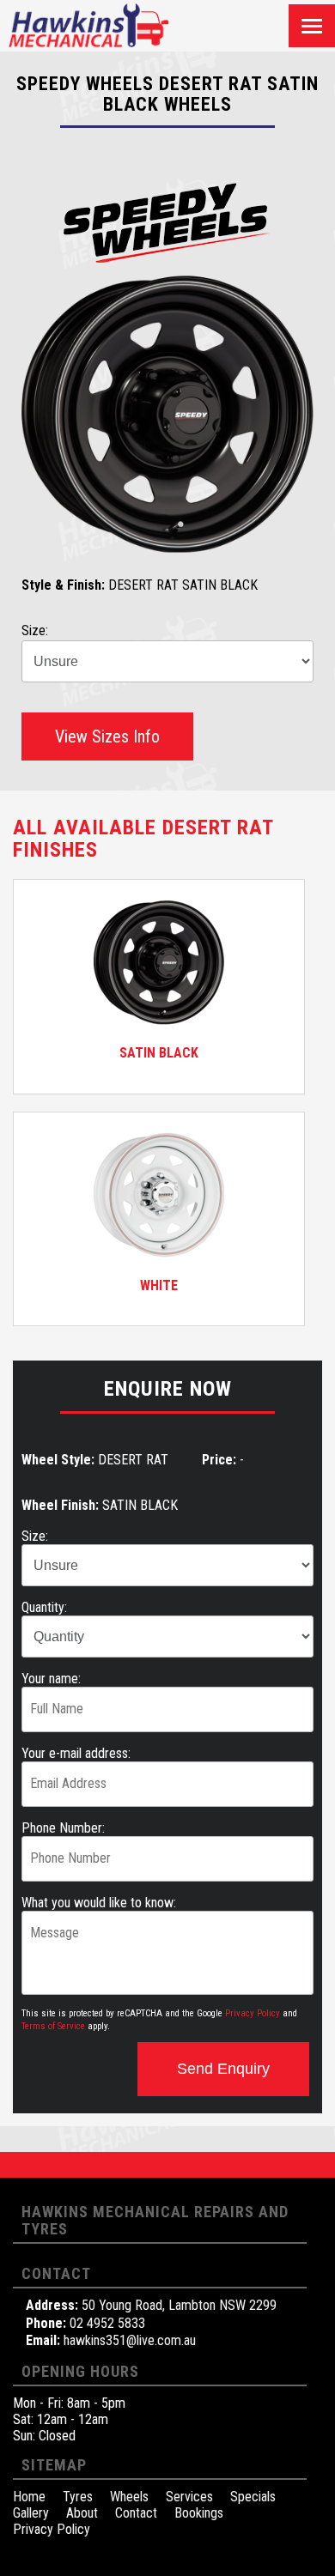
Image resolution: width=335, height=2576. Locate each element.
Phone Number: (63, 1828)
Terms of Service (53, 2026)
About (82, 2513)
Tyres (78, 2497)
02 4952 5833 (107, 2323)
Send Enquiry (223, 2069)
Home (29, 2497)
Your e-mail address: (76, 1753)
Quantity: (44, 1607)
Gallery (31, 2513)
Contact (136, 2513)
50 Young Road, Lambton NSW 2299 (179, 2305)
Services (189, 2497)
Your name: (51, 1679)
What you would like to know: (99, 1903)
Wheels (129, 2497)
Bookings (199, 2513)
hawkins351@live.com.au (130, 2340)
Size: (35, 1536)
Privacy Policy (253, 2013)
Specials (253, 2497)
